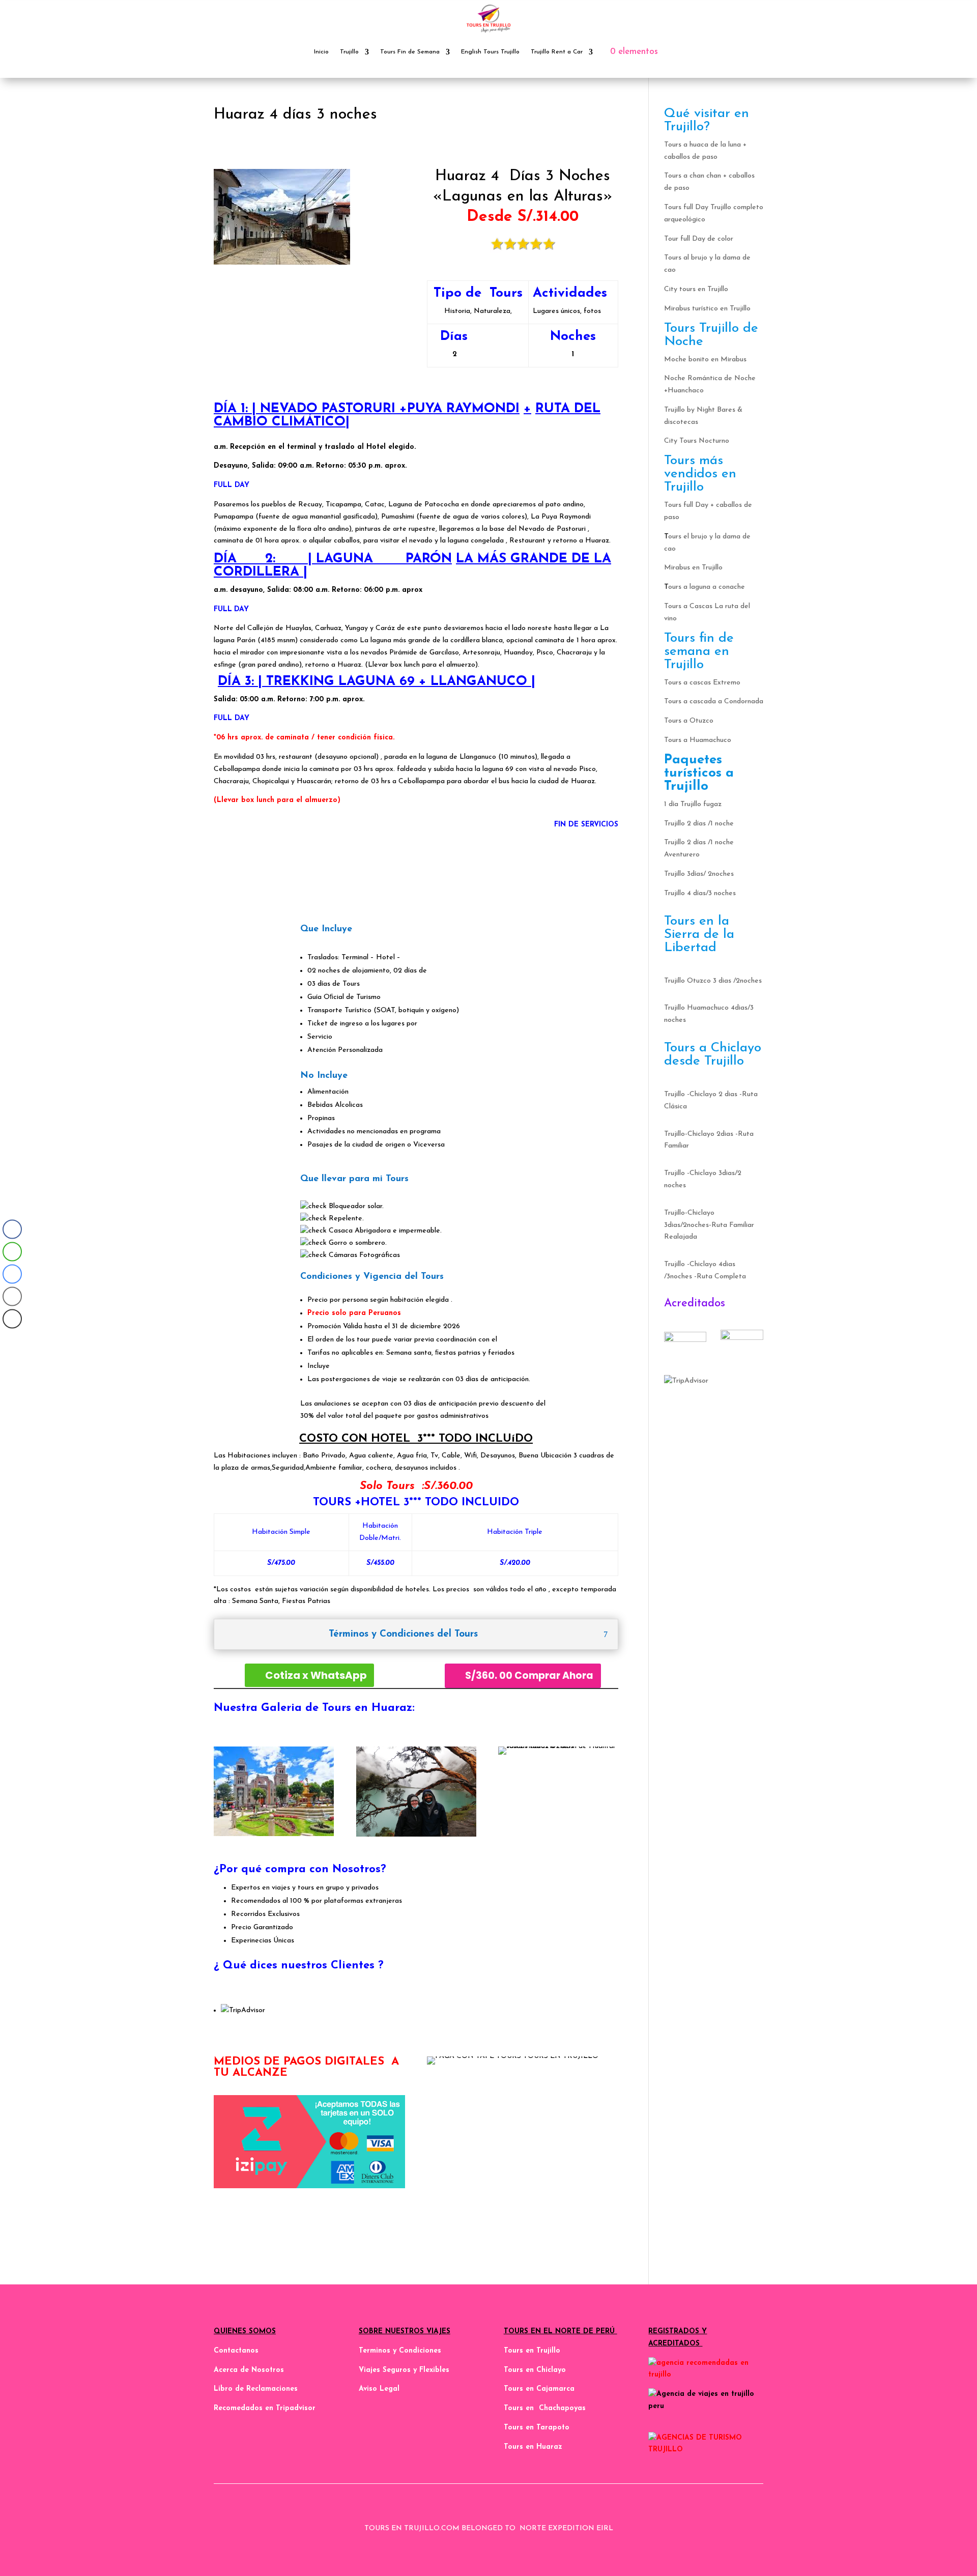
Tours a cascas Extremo (702, 683)
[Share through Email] (12, 1297)
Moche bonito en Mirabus (705, 360)
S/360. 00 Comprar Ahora (529, 1676)
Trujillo (349, 52)
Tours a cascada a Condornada (714, 702)
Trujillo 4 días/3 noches (700, 893)
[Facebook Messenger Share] (12, 1274)
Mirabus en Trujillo (693, 568)
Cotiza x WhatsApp (316, 1675)
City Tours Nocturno (697, 441)
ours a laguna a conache (707, 587)
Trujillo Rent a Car (557, 52)
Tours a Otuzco (689, 721)
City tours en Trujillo (696, 289)
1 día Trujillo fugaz (693, 804)
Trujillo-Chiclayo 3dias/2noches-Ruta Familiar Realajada (709, 1225)
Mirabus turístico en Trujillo (707, 309)
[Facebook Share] (12, 1229)
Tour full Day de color (699, 239)
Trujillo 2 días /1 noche (699, 824)
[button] (12, 1339)
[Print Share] (12, 1319)
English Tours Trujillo (490, 52)
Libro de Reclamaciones (256, 2389)
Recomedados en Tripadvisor (265, 2408)
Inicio (321, 52)
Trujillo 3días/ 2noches (699, 874)
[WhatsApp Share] (12, 1252)
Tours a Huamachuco (698, 740)
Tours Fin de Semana (410, 52)
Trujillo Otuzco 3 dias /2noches (713, 981)
